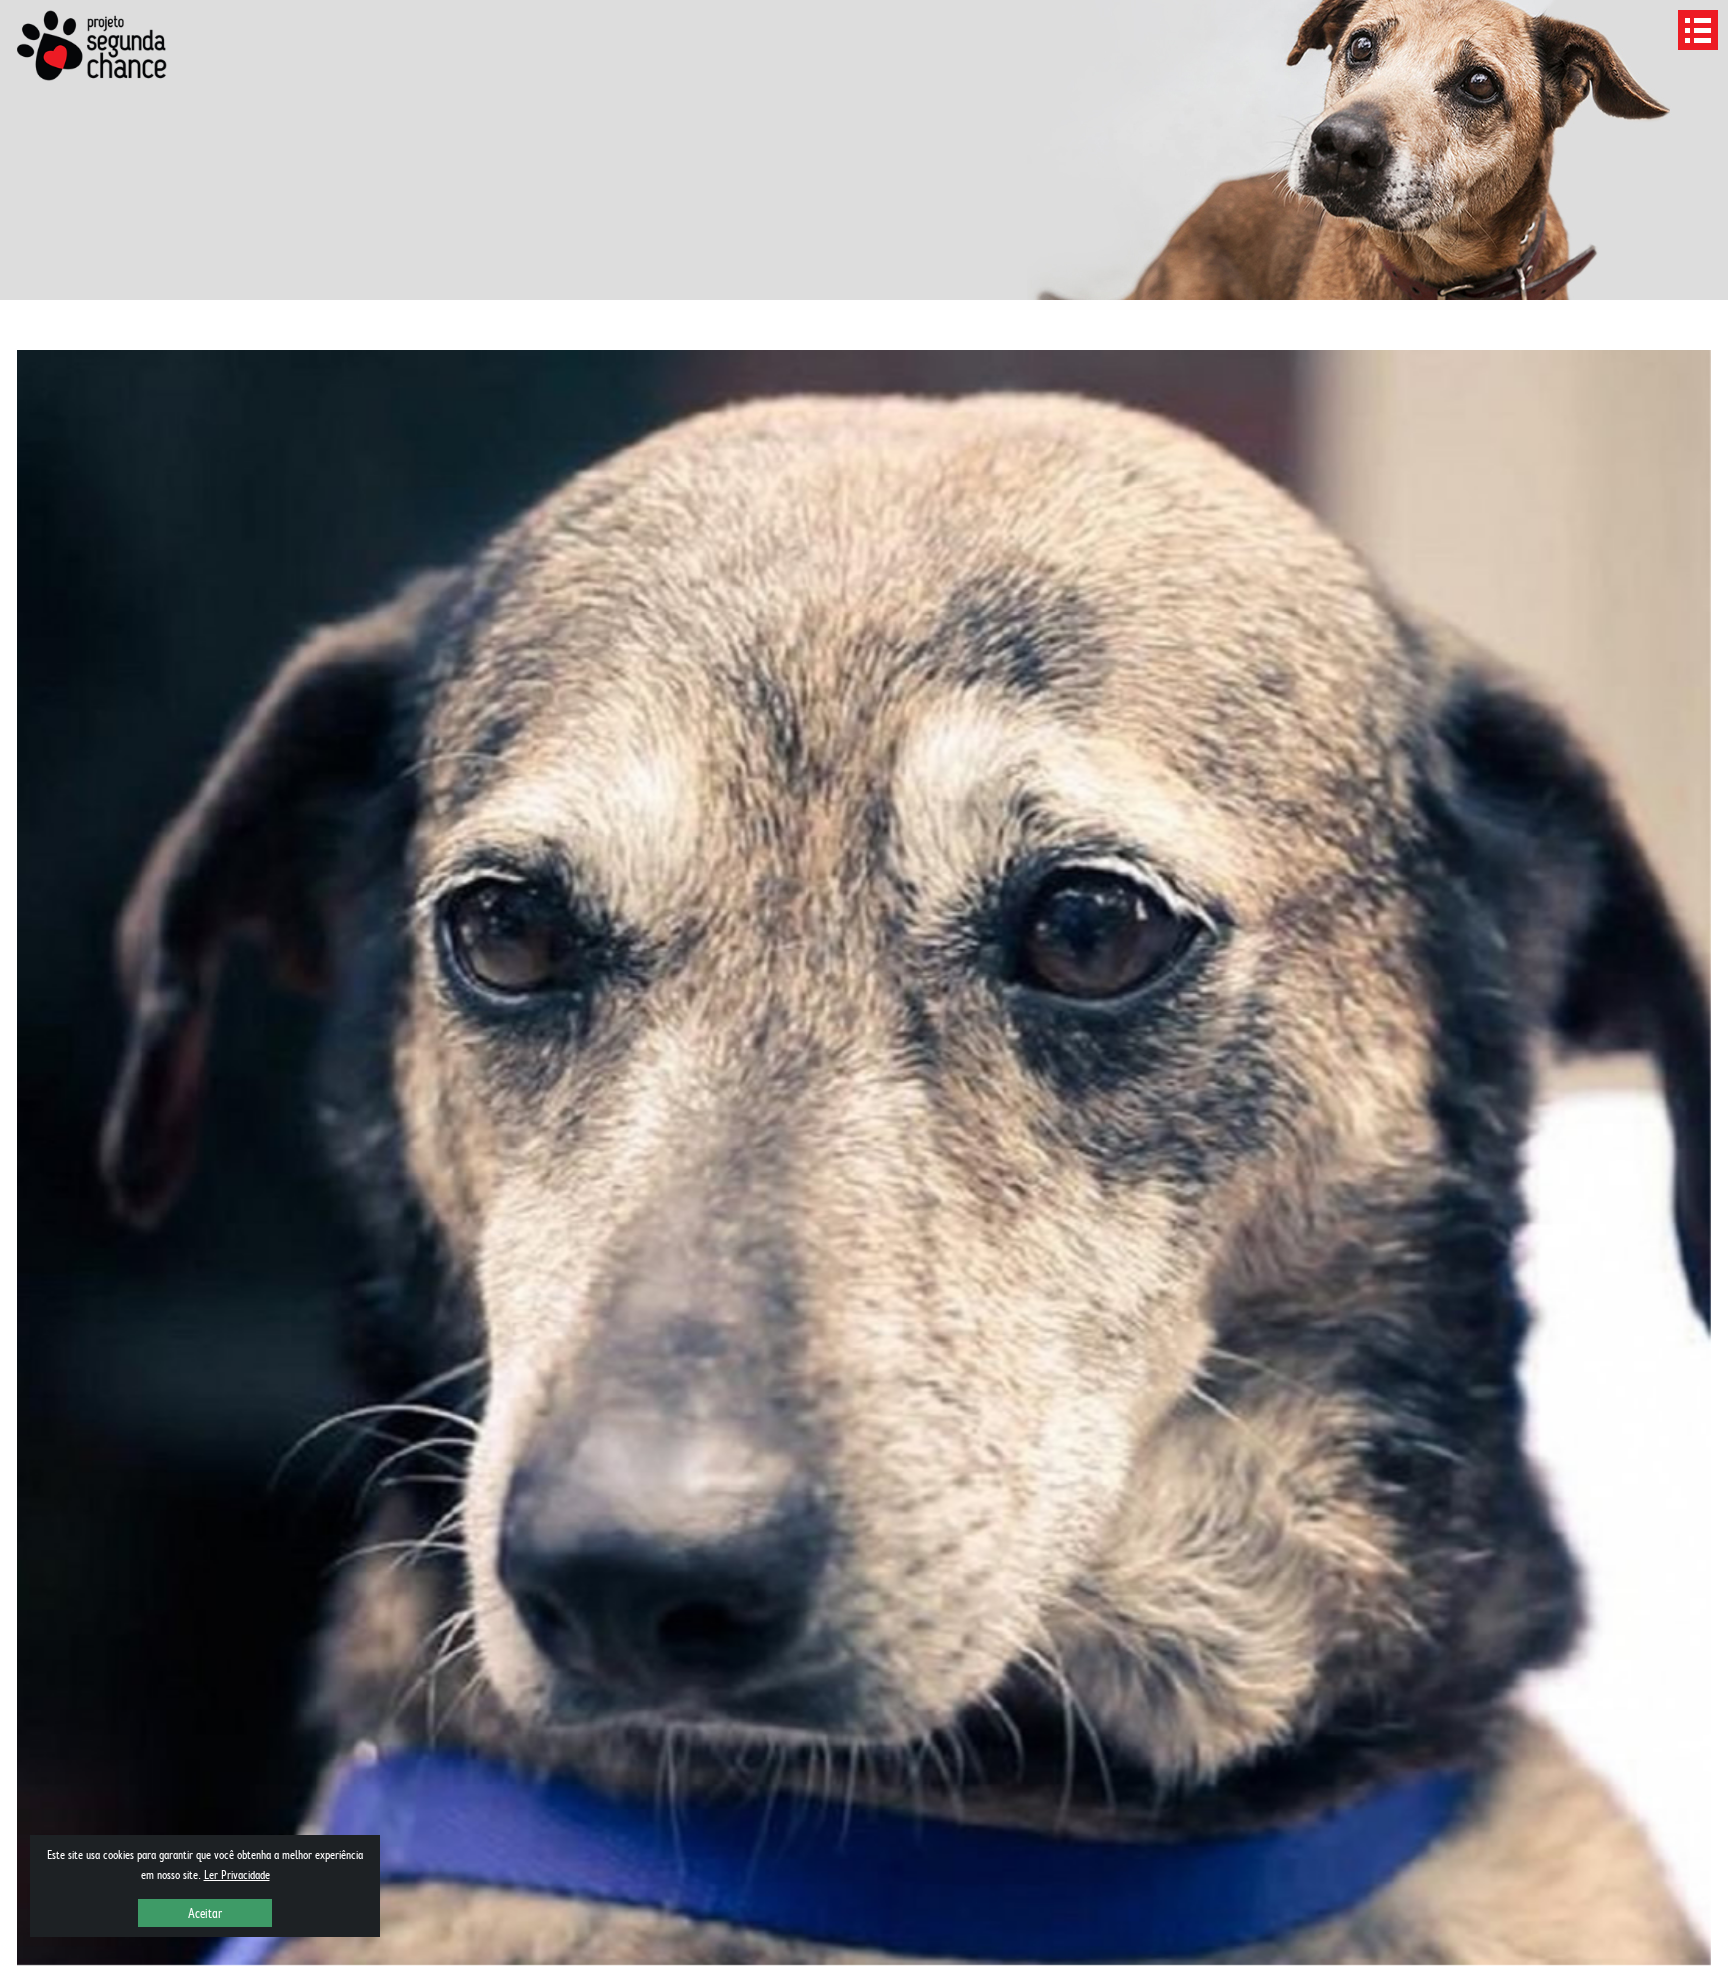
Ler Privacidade (237, 1874)
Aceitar (205, 1913)
